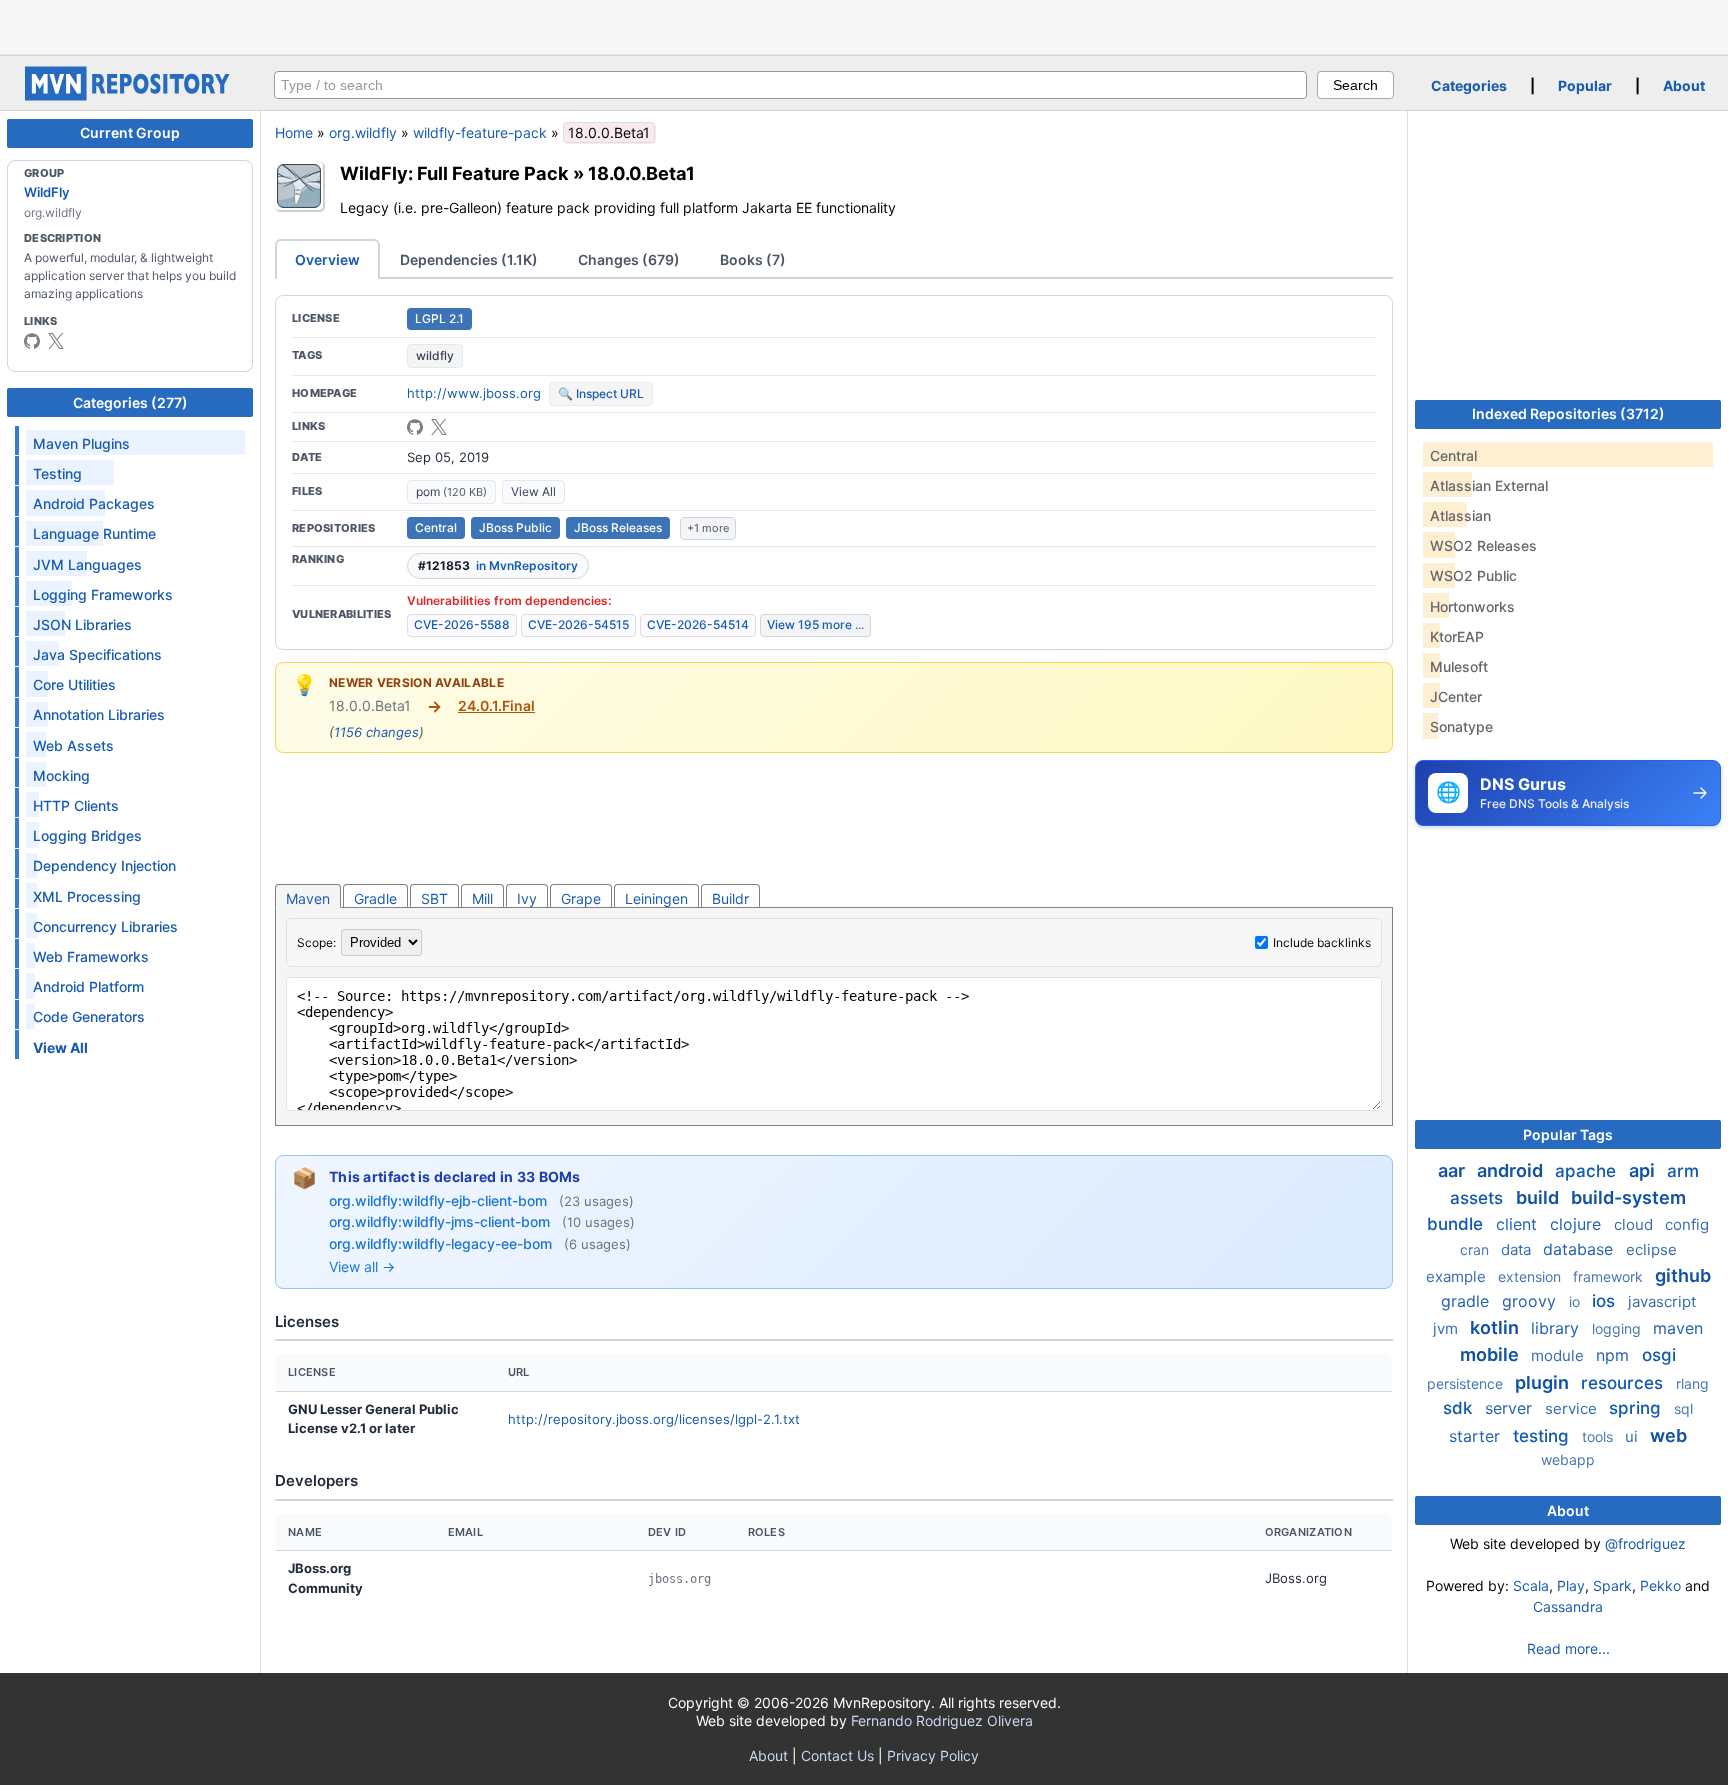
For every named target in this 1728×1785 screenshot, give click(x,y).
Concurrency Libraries (105, 926)
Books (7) (753, 259)
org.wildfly (363, 132)
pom (451, 491)
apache (1588, 1171)
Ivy (527, 898)
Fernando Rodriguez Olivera (942, 1720)
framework (1610, 1276)
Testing (57, 473)
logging (1618, 1328)
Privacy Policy (933, 1755)
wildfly (435, 355)
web (1668, 1435)
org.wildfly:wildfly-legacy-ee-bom (442, 1243)
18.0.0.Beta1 (641, 173)
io (1576, 1301)
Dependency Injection (104, 865)
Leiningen (656, 898)
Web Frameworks (91, 956)
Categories (1469, 85)
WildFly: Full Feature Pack (454, 173)
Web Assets (73, 745)
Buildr (730, 898)
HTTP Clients (76, 805)
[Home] (130, 95)
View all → (362, 1266)
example (1458, 1276)
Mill (482, 898)
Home (294, 132)
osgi (1659, 1355)
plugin (1544, 1382)
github (1683, 1275)
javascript (1662, 1301)
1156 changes (376, 732)
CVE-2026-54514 (698, 624)
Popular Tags (1568, 1134)
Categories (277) (130, 402)
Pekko (1660, 1585)
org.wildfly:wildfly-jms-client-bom (441, 1221)
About (1684, 85)
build (1539, 1197)
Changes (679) (629, 259)
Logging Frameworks (103, 594)
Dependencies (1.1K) (469, 259)
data (1518, 1249)
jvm (1447, 1328)
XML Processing (87, 896)
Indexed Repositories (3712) (1568, 413)
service (1573, 1408)
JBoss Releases (618, 527)
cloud (1635, 1224)
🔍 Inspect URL (601, 393)
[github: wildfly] (32, 341)
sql (1683, 1408)
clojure (1578, 1224)
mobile (1491, 1354)
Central (436, 527)
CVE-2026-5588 (462, 624)
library (1557, 1328)
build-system (1628, 1197)
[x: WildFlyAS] (56, 341)
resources (1624, 1383)
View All (533, 491)
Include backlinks (1322, 942)
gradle (1467, 1301)
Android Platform (88, 986)
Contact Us (837, 1755)
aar (1453, 1170)
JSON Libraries (82, 624)
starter (1477, 1436)
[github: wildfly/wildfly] (415, 427)
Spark (1612, 1585)
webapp (1568, 1459)
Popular (1585, 85)
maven (1678, 1328)
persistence (1467, 1383)
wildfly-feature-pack (480, 132)
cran (1476, 1249)
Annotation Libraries (99, 714)
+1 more (708, 528)
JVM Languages (87, 564)
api (1644, 1170)
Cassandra (1568, 1606)
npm (1615, 1355)
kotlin (1496, 1327)
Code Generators (89, 1016)
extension (1531, 1276)
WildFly (46, 192)
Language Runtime (94, 533)
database (1580, 1249)
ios (1606, 1301)
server (1511, 1408)
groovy (1531, 1301)
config (1687, 1224)
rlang (1692, 1383)
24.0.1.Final (496, 705)
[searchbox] (790, 85)
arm (1683, 1171)
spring (1637, 1408)
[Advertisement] (864, 25)
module (1559, 1355)
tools (1599, 1436)
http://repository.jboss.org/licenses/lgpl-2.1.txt (654, 1419)
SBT (434, 898)
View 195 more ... (815, 624)
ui (1633, 1436)
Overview (327, 259)
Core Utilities (74, 684)
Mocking (61, 775)
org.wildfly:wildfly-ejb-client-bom (440, 1200)
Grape (581, 898)
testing (1543, 1436)
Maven (308, 898)
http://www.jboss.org (474, 393)
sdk (1460, 1408)
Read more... (1568, 1648)
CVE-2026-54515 (578, 624)
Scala (1531, 1585)
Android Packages (94, 503)
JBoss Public (515, 527)
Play (1571, 1585)
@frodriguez (1645, 1543)
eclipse (1651, 1249)
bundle (1457, 1224)
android (1512, 1170)
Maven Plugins (81, 443)
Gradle (375, 898)
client (1519, 1224)
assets (1479, 1198)
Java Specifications (97, 654)
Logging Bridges (87, 835)
